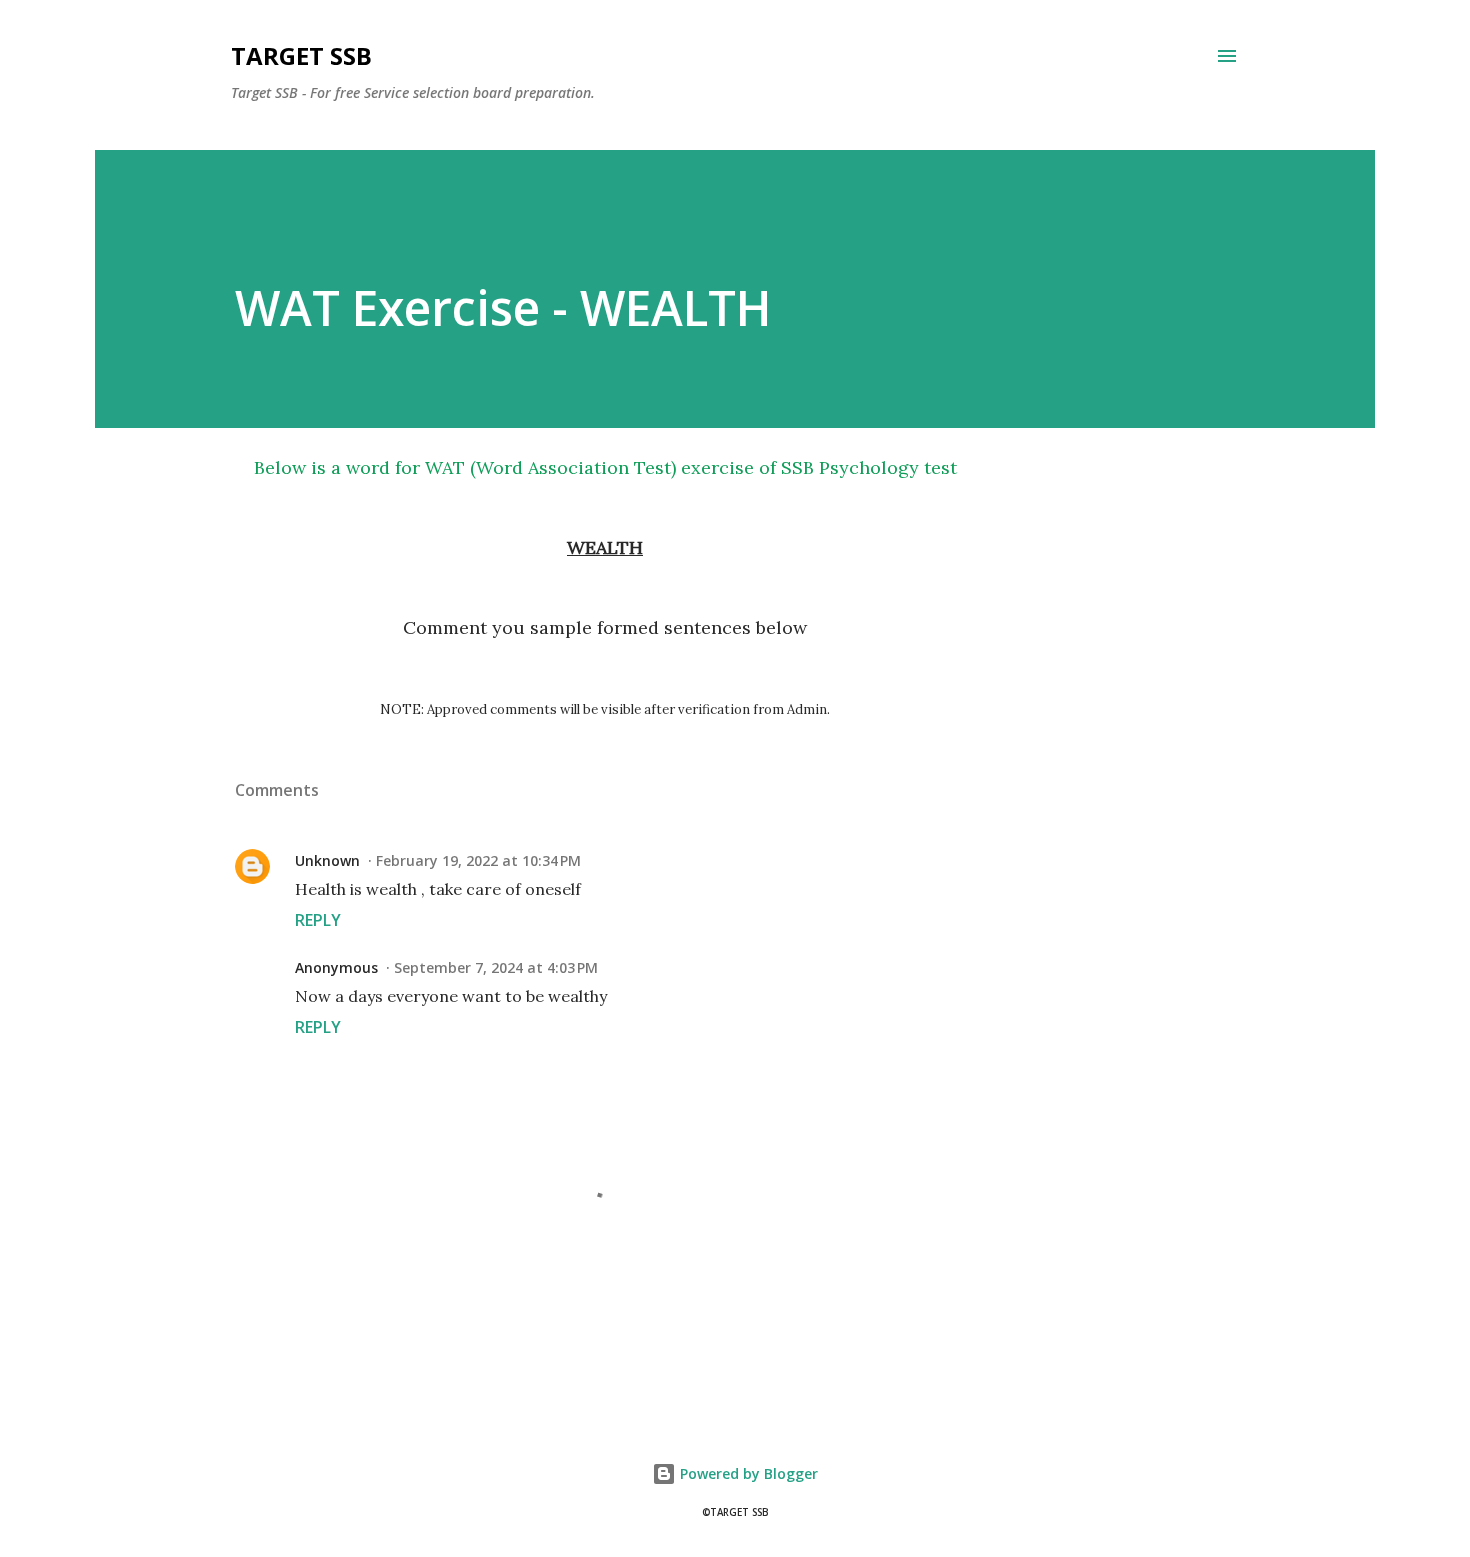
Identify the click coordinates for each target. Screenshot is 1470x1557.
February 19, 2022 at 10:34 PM (478, 860)
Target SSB (301, 55)
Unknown (327, 860)
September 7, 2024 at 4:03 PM (496, 967)
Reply (318, 920)
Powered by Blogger (747, 1473)
